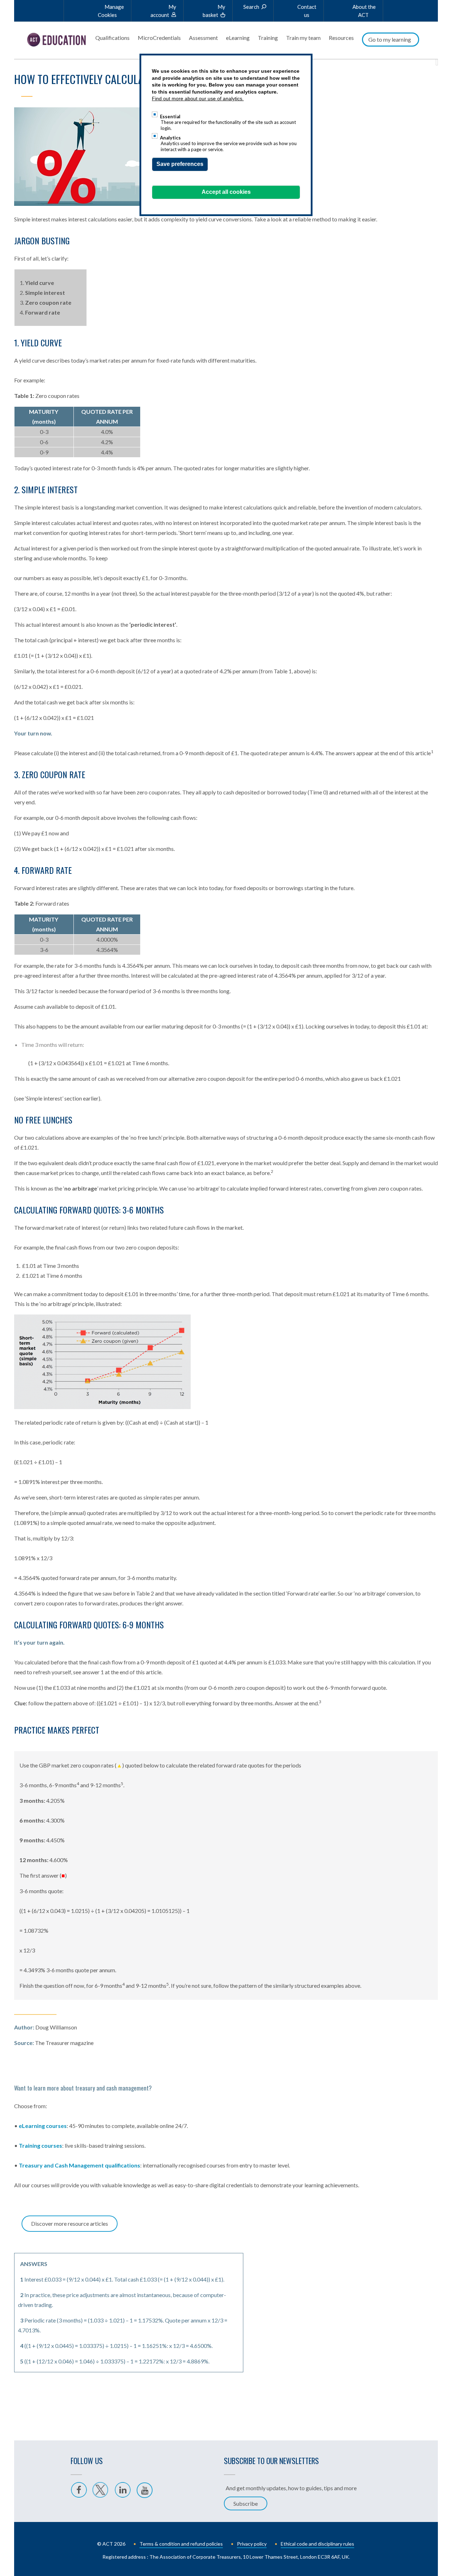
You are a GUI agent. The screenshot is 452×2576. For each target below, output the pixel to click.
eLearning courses (43, 2126)
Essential (170, 116)
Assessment (203, 38)
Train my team (303, 38)
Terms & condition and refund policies (181, 2544)
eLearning (238, 38)
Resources (341, 38)
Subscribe (246, 2503)
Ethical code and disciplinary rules (317, 2544)
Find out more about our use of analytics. (198, 99)
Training (268, 38)
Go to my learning (390, 39)
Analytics (170, 138)
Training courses (40, 2145)
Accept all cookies (226, 192)
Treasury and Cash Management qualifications (79, 2165)
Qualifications (112, 38)
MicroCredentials (159, 38)
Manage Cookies (111, 11)
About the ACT (364, 11)
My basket (214, 11)
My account (163, 11)
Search (251, 7)
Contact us (307, 11)
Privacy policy (252, 2544)
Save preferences (180, 164)
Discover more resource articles (70, 2223)
